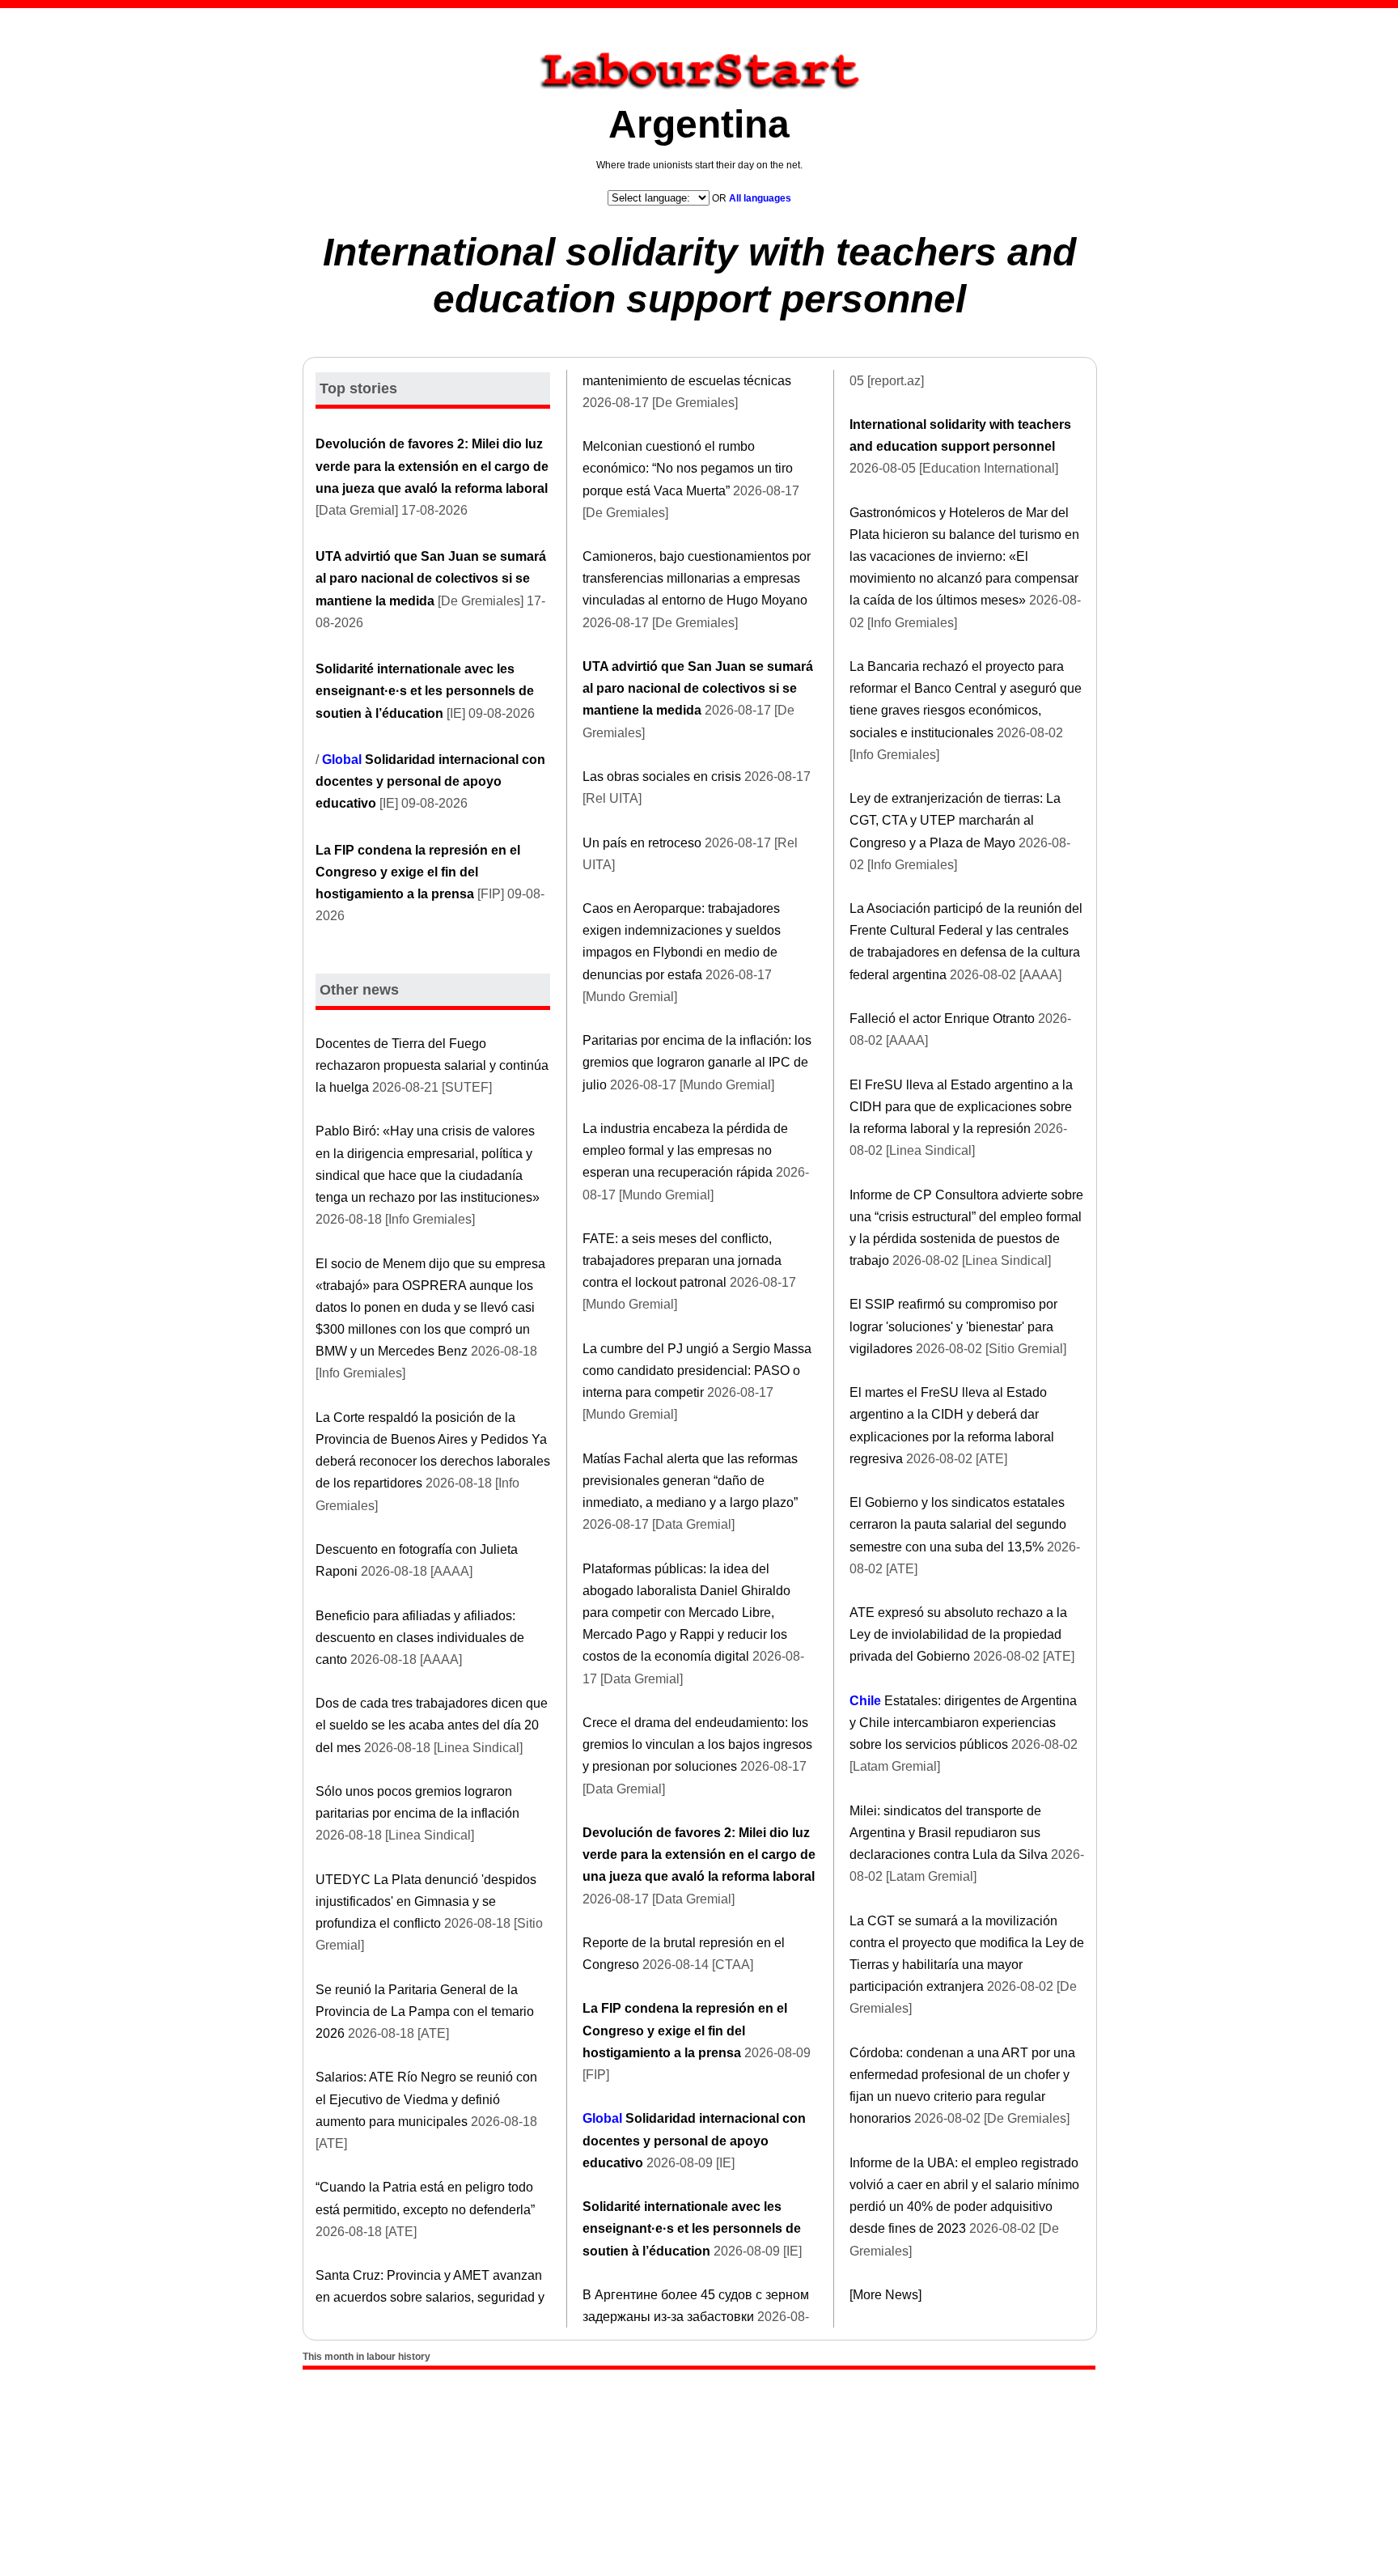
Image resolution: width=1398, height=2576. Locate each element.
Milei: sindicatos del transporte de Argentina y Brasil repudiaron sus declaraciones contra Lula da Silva (949, 1833)
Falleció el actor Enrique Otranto (942, 1019)
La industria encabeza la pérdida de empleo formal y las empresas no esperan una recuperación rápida (685, 1150)
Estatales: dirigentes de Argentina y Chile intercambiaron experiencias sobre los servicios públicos (963, 1723)
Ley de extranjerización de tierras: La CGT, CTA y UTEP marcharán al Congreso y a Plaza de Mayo (955, 820)
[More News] (885, 2295)
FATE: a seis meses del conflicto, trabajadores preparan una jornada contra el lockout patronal (682, 1260)
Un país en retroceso (642, 843)
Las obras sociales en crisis (662, 777)
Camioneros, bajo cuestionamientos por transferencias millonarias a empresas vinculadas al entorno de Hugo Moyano (697, 578)
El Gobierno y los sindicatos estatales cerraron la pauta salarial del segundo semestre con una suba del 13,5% (958, 1524)
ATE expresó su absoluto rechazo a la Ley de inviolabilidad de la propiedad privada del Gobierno (958, 1634)
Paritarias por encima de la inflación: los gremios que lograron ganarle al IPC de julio (697, 1062)
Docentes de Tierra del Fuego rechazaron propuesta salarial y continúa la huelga (432, 1065)
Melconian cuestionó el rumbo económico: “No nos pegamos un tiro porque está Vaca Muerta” (688, 468)
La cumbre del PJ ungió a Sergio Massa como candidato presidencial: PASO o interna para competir (697, 1371)
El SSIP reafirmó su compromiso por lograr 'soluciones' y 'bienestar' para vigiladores (953, 1326)
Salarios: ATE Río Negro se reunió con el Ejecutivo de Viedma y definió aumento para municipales (426, 2099)
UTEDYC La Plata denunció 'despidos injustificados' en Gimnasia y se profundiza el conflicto (426, 1901)
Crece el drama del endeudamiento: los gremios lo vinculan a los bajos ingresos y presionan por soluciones (697, 1744)
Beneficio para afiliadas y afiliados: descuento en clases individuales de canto (420, 1638)
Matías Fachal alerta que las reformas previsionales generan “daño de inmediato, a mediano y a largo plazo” (690, 1481)
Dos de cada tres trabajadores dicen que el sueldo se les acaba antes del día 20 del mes (432, 1725)
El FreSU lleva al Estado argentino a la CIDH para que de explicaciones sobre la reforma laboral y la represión (961, 1107)
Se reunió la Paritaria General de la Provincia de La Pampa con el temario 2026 (425, 2012)
